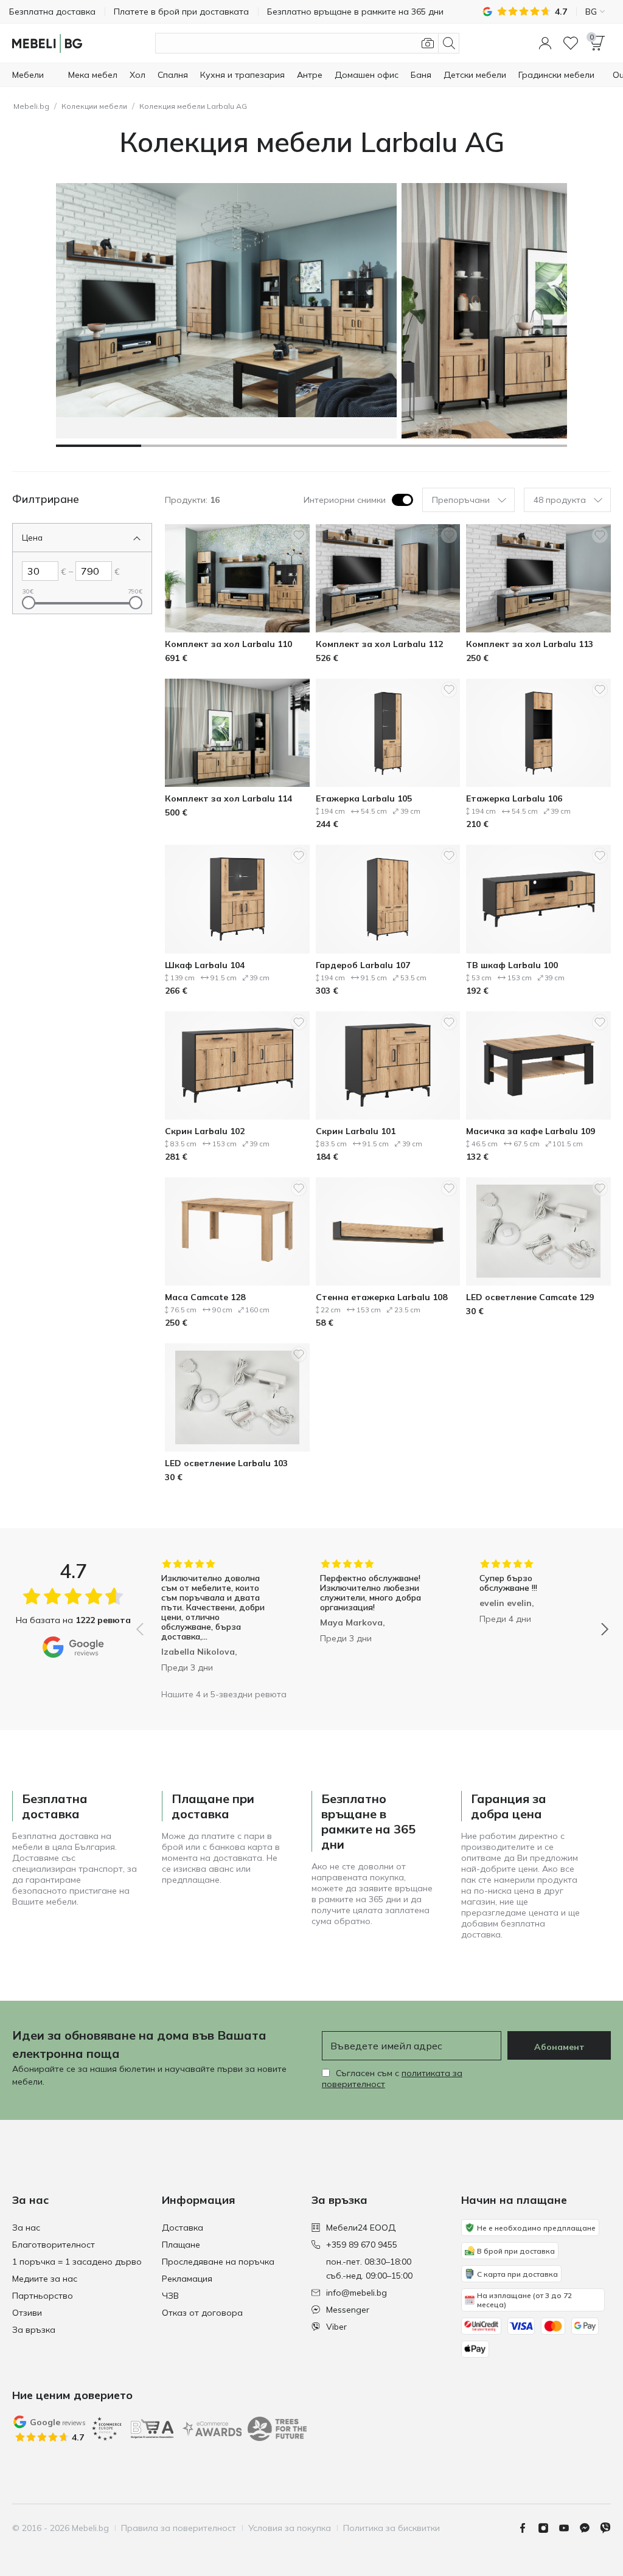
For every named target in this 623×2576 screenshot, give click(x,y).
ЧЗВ (170, 2296)
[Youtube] (569, 2528)
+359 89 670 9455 (362, 2245)
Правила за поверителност (179, 2528)
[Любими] (571, 43)
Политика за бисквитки (392, 2528)
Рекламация (187, 2279)
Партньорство (43, 2296)
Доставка (183, 2228)
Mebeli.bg (31, 106)
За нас (26, 2228)
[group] (213, 1621)
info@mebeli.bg (357, 2293)
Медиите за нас (45, 2279)
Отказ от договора (202, 2313)
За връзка (34, 2330)
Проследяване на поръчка (218, 2262)
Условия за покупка (290, 2528)
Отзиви (27, 2313)
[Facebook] (527, 2528)
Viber (336, 2327)
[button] (545, 43)
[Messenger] (590, 2528)
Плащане (181, 2245)
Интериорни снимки (345, 500)
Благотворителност (54, 2245)
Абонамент (559, 2047)
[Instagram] (548, 2528)
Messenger (348, 2310)
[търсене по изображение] (428, 43)
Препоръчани (461, 500)
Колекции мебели (94, 106)
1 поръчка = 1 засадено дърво (77, 2262)
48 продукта (560, 500)
